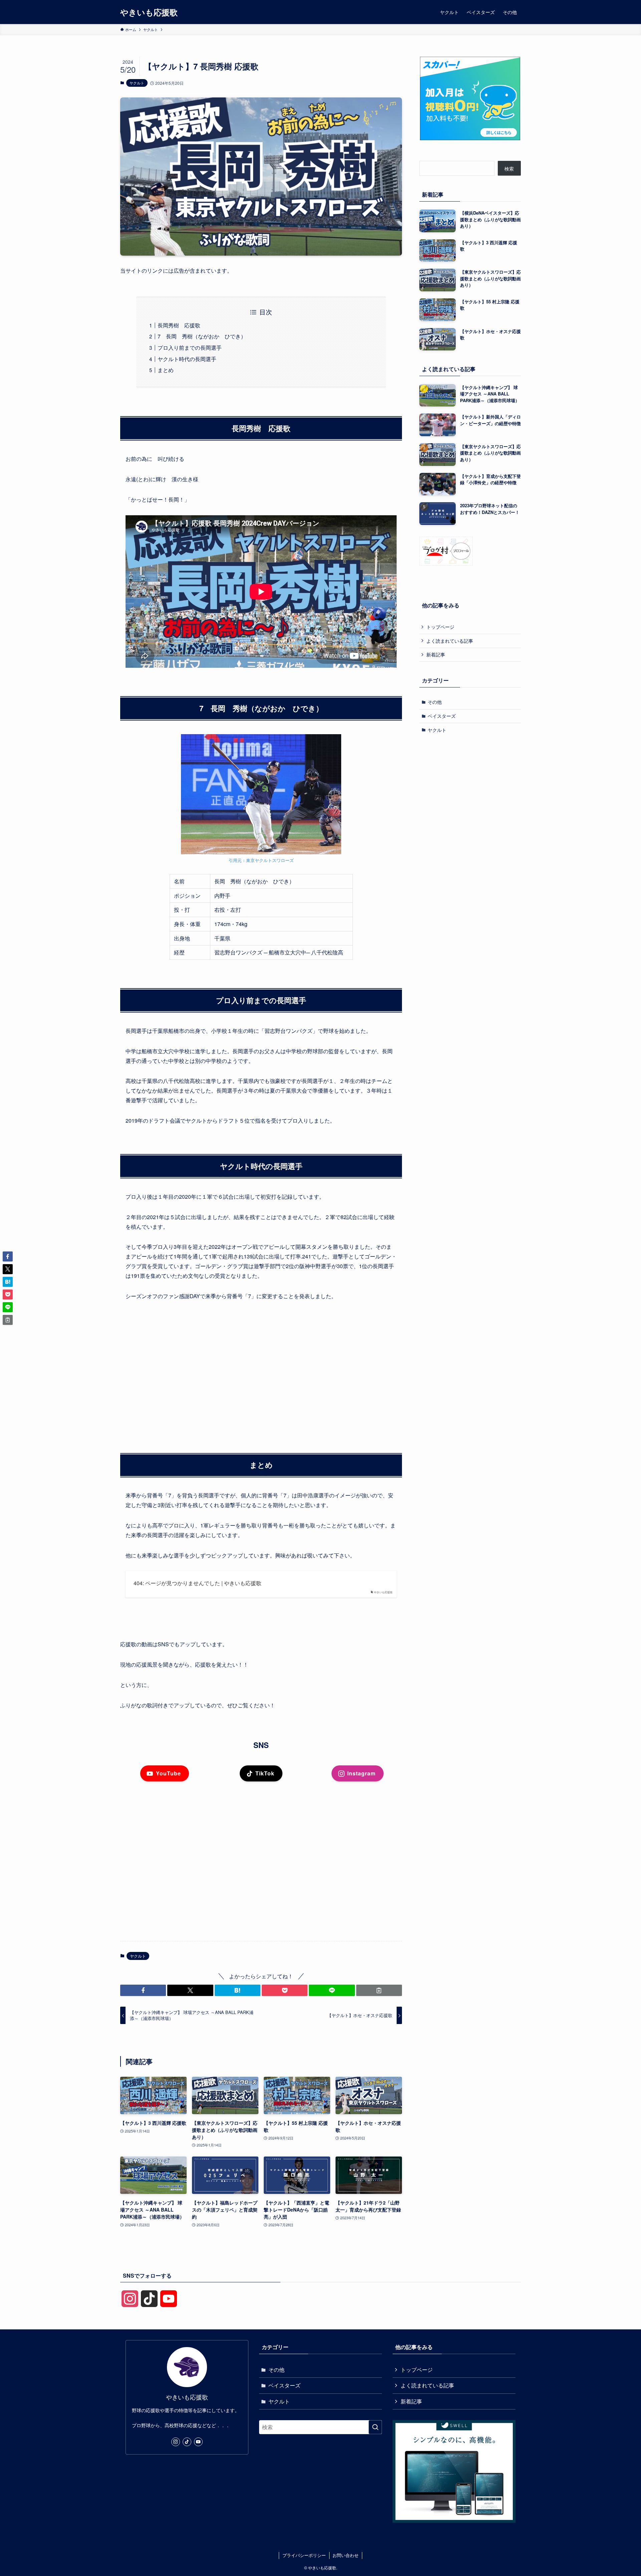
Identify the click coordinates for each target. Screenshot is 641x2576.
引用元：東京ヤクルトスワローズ (261, 860)
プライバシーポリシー (304, 2555)
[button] (143, 1990)
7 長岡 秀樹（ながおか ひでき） (202, 336)
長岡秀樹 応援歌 (179, 325)
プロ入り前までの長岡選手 (190, 348)
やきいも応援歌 (149, 12)
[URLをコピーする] (379, 1990)
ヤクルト (137, 83)
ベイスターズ (442, 716)
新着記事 (436, 654)
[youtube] (198, 2442)
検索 (509, 169)
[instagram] (176, 2442)
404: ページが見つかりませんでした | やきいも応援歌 (197, 1583)
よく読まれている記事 (450, 640)
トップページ (440, 627)
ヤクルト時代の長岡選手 (187, 359)
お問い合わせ (346, 2555)
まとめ (166, 370)
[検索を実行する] (375, 2427)
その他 (435, 702)
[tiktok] (187, 2442)
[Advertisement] (261, 1368)
